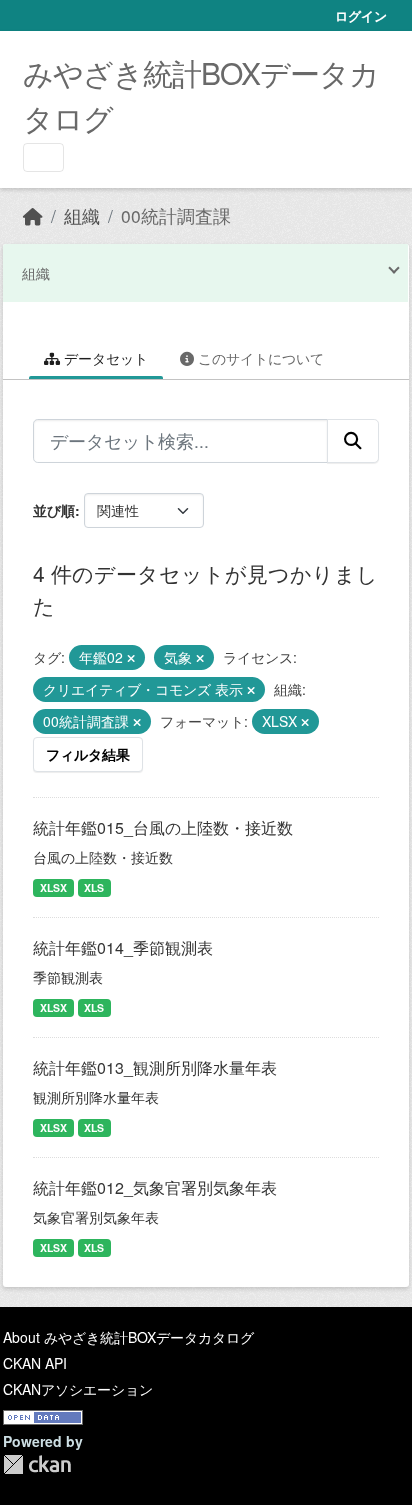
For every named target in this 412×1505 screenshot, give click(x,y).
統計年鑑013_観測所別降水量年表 (155, 1067)
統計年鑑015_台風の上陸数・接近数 (163, 827)
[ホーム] (33, 215)
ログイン (361, 15)
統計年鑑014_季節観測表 (123, 947)
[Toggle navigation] (43, 157)
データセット (104, 358)
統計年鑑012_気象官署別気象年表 (155, 1187)
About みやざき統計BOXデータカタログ (128, 1337)
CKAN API (35, 1363)
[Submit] (353, 441)
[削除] (131, 658)
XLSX (53, 887)
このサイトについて (259, 358)
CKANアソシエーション (78, 1389)
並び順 (54, 510)
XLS (94, 887)
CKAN (37, 1464)
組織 (82, 215)
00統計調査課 (176, 215)
